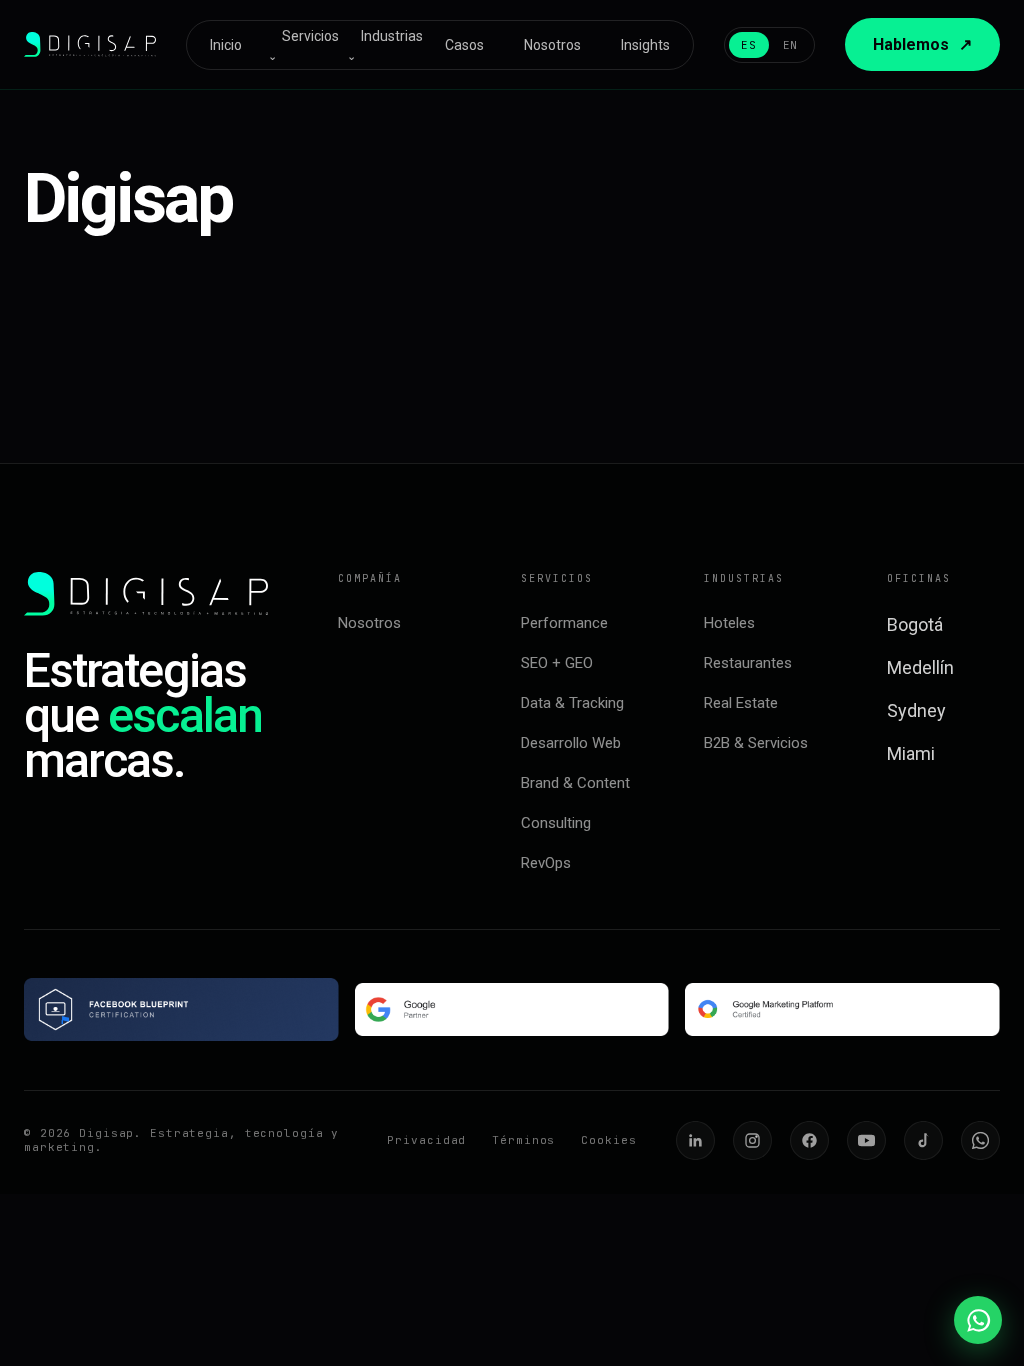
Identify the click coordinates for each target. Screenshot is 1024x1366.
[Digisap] (90, 44)
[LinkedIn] (695, 1140)
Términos (523, 1140)
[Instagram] (752, 1140)
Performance (564, 623)
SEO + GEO (557, 663)
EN (790, 45)
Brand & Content (575, 783)
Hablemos (922, 44)
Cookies (608, 1140)
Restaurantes (748, 663)
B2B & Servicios (756, 743)
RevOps (546, 863)
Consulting (556, 823)
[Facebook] (809, 1140)
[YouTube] (866, 1140)
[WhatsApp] (980, 1140)
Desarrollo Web (571, 743)
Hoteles (729, 623)
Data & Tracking (572, 703)
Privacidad (426, 1140)
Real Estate (741, 703)
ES (748, 45)
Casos (464, 45)
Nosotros (552, 45)
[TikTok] (923, 1140)
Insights (645, 45)
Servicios (303, 45)
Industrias (385, 45)
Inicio (226, 45)
